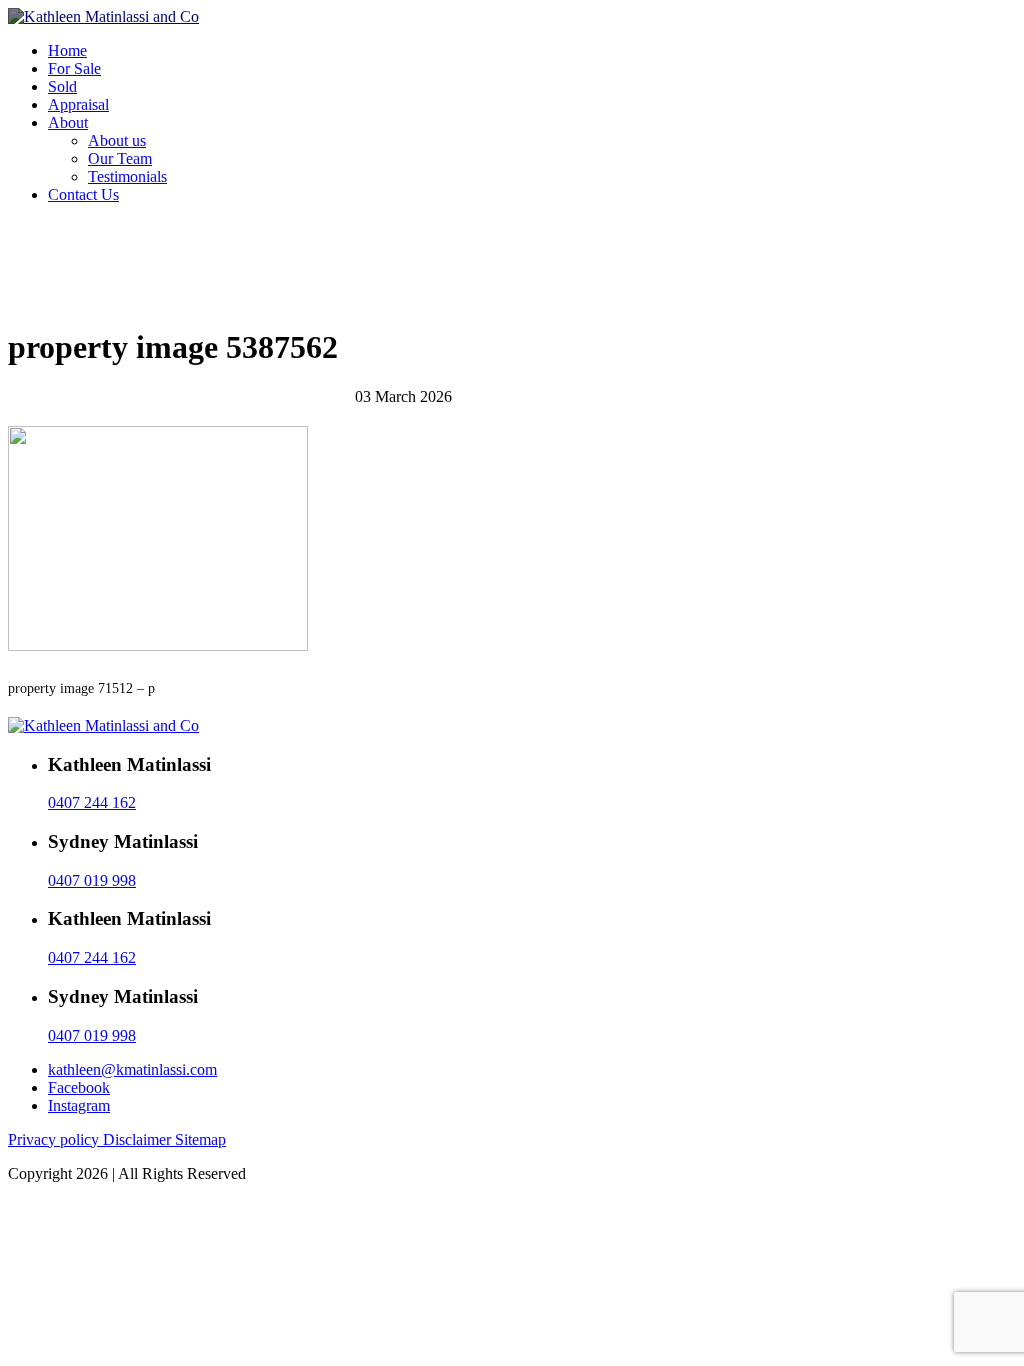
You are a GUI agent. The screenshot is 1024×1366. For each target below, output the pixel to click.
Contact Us (83, 194)
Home (67, 50)
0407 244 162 (92, 802)
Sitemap (200, 1139)
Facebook (79, 1087)
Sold (62, 86)
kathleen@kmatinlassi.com (132, 1069)
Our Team (120, 158)
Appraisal (78, 104)
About (68, 122)
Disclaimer (139, 1139)
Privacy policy (55, 1139)
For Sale (74, 68)
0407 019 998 (92, 880)
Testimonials (127, 176)
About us (117, 140)
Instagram (79, 1105)
